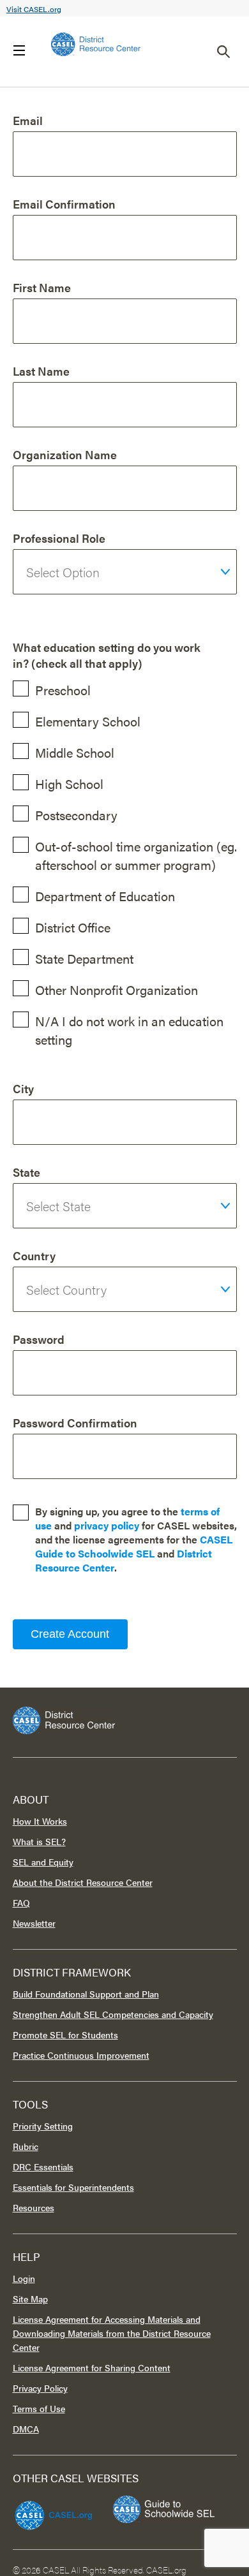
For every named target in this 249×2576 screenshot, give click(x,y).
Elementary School (88, 721)
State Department (84, 958)
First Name (42, 287)
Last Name (41, 371)
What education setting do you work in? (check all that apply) (107, 655)
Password (39, 1339)
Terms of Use (39, 2408)
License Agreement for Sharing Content (92, 2367)
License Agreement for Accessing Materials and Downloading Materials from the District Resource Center (112, 2333)
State (26, 1172)
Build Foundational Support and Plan (86, 1994)
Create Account (70, 1634)
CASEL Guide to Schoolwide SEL (134, 1546)
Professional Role (59, 538)
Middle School (75, 752)
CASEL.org (166, 2570)
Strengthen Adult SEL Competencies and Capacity (113, 2014)
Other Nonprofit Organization (117, 990)
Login (24, 2278)
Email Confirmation (64, 204)
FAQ (21, 1903)
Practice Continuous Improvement (81, 2055)
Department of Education (105, 896)
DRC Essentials (43, 2167)
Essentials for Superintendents (73, 2187)
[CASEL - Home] (96, 44)
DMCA (26, 2429)
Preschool (63, 690)
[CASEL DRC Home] (125, 1720)
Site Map (30, 2299)
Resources (34, 2207)
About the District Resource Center (83, 1882)
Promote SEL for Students (65, 2035)
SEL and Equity (43, 1862)
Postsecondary (76, 815)
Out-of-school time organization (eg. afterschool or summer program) (136, 855)
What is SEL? (39, 1841)
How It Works (40, 1821)
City (23, 1088)
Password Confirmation (75, 1423)
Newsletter (34, 1923)
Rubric (26, 2146)
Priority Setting (43, 2126)
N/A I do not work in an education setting (129, 1030)
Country (34, 1255)
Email (28, 120)
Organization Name (65, 454)
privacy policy (107, 1525)
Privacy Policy (40, 2388)
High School (69, 784)
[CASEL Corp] (52, 2510)
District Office (73, 927)
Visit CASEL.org (34, 9)
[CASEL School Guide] (164, 2509)
